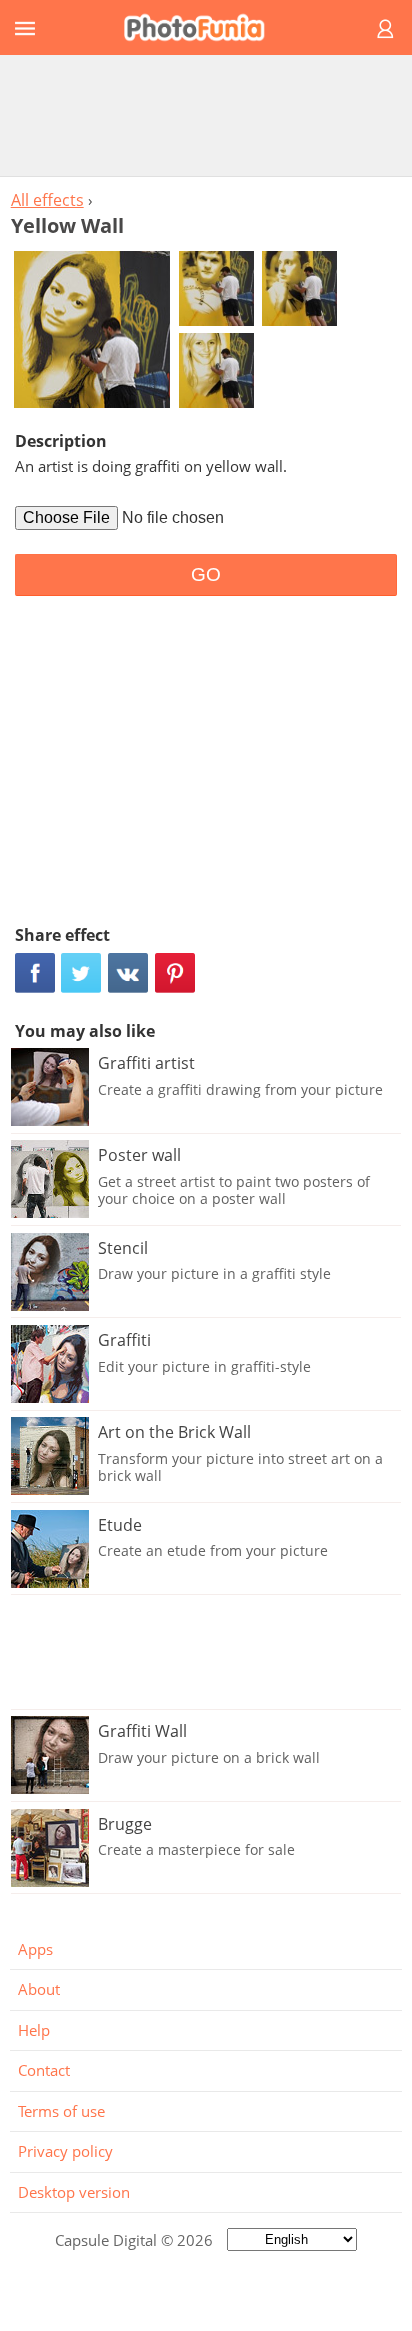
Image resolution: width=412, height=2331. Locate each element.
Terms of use (61, 2111)
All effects (47, 200)
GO (206, 574)
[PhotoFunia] (203, 27)
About (39, 1989)
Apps (35, 1949)
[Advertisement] (206, 115)
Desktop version (74, 2192)
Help (34, 2030)
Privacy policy (65, 2151)
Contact (44, 2070)
